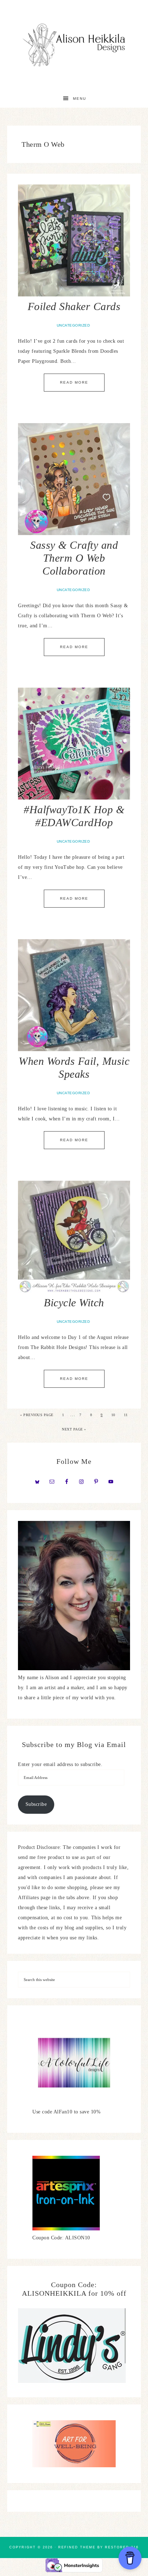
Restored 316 (122, 2547)
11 (126, 1415)
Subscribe (36, 1804)
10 (113, 1415)
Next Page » (74, 1429)
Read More (74, 382)
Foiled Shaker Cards (74, 306)
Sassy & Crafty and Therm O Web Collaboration (74, 558)
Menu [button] (80, 99)
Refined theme (77, 2547)
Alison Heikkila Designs (74, 45)
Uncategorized (73, 325)
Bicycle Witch (74, 1303)
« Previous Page (37, 1415)
